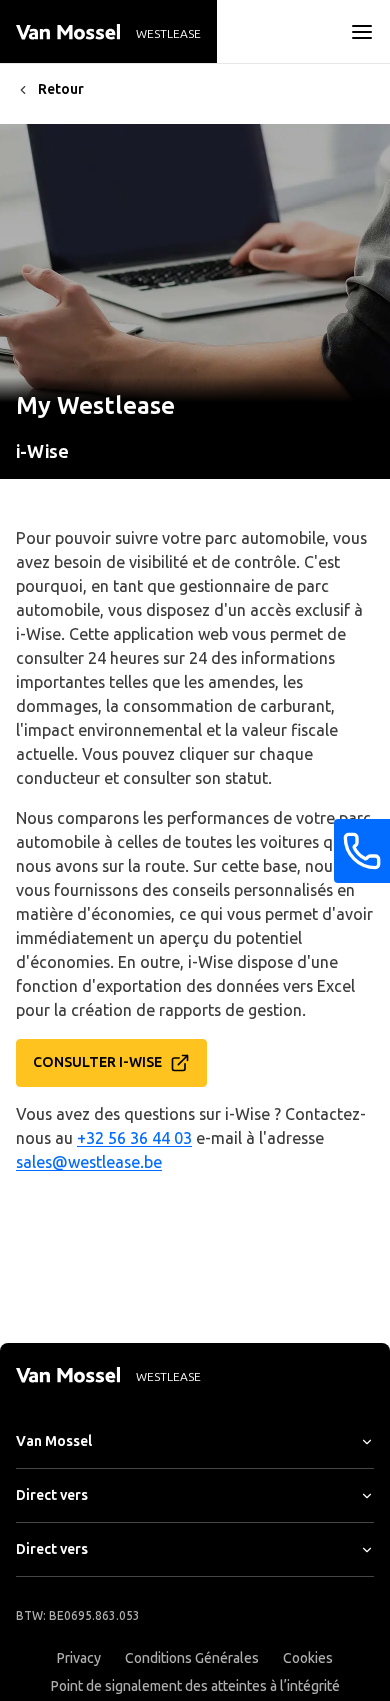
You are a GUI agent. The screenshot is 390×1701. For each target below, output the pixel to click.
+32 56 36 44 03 (134, 1138)
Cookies (308, 1658)
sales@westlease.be (89, 1162)
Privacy (79, 1658)
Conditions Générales (192, 1658)
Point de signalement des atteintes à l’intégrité (195, 1686)
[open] (362, 32)
